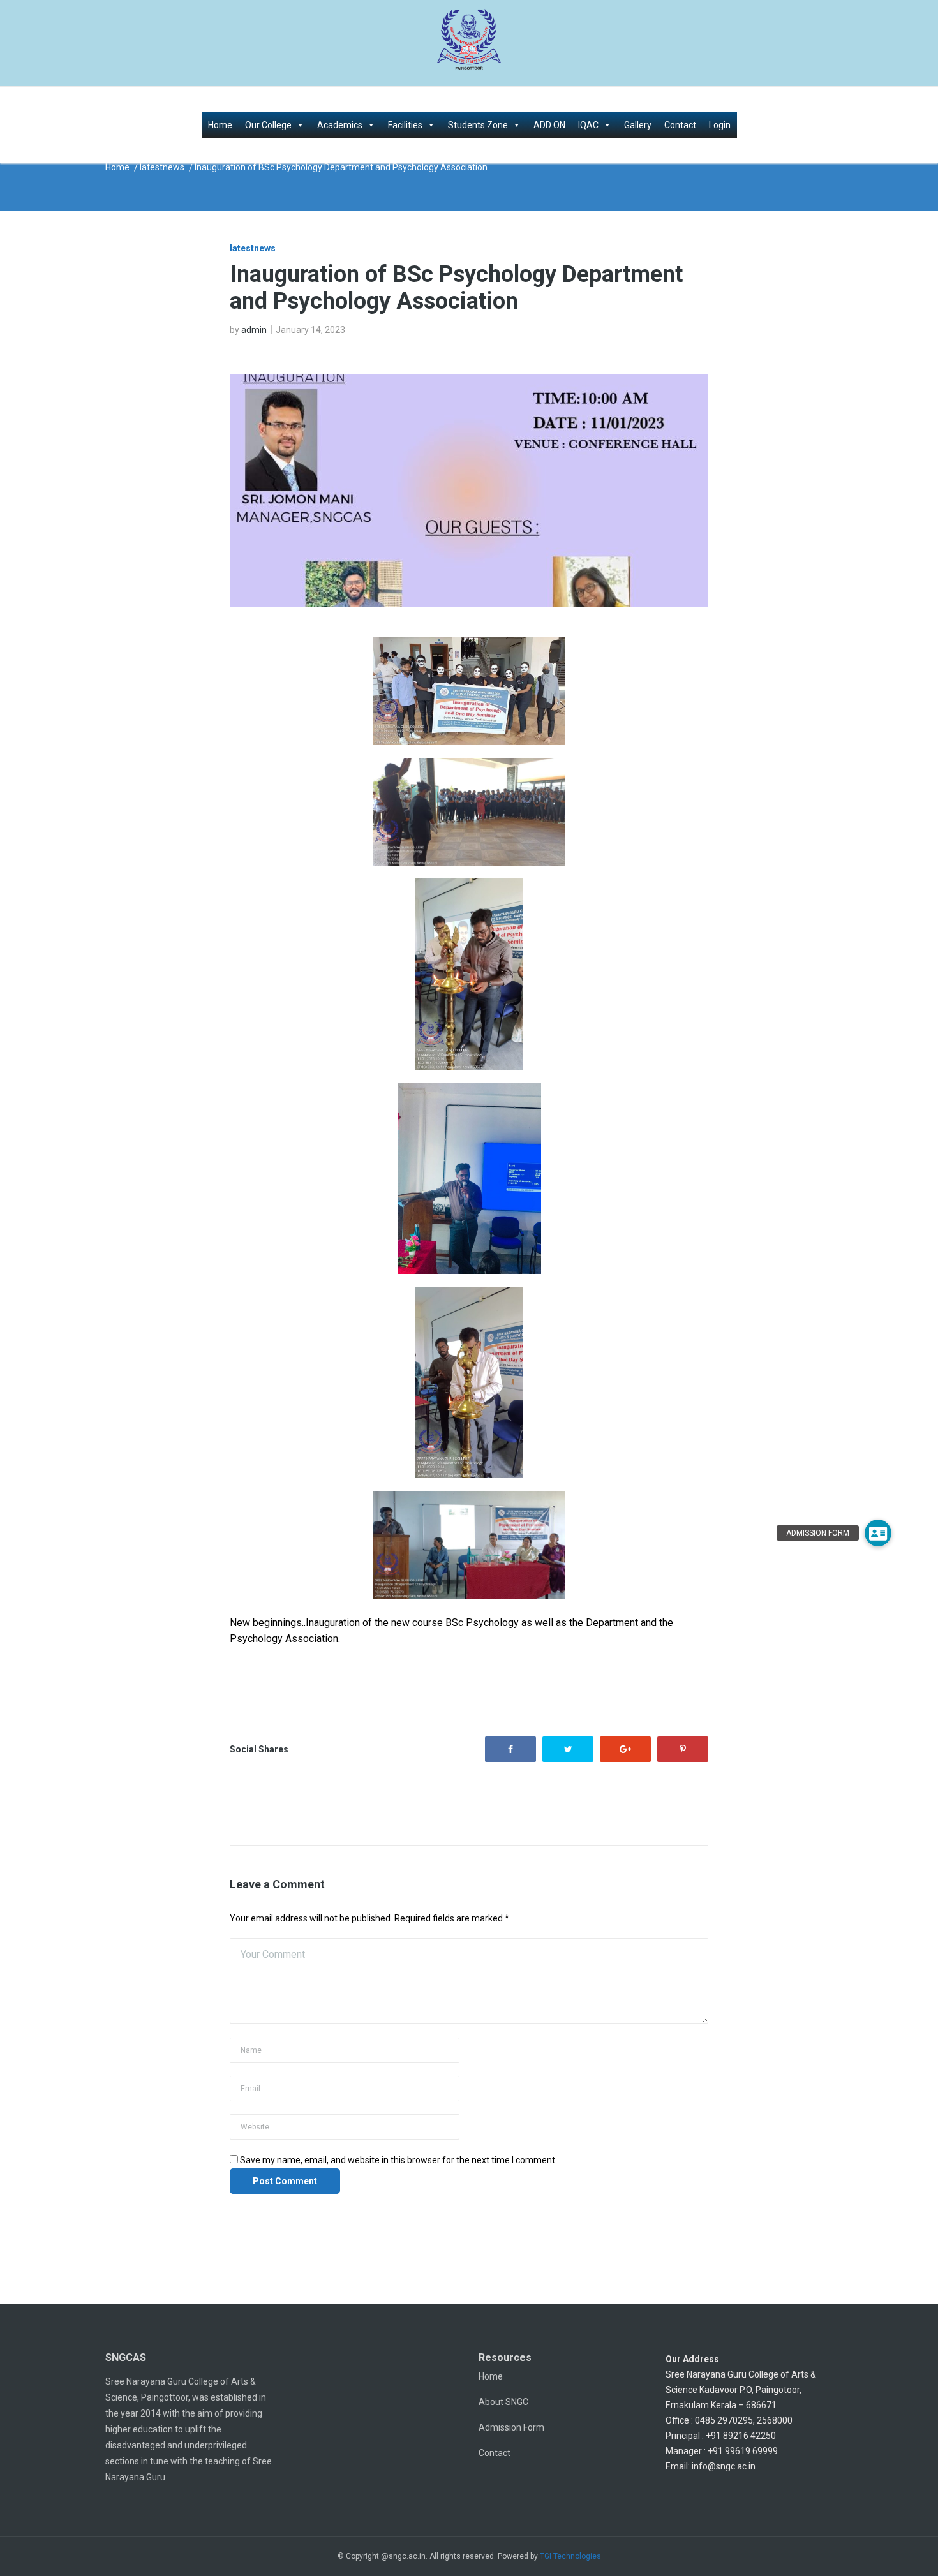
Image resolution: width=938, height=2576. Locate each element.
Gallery (638, 125)
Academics (340, 125)
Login (720, 125)
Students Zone (478, 125)
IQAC (588, 125)
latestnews (162, 167)
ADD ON (549, 125)
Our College (268, 125)
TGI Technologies (570, 2556)
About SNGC (503, 2402)
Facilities (405, 125)
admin (254, 330)
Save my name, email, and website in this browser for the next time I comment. (398, 2160)
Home (220, 125)
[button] (878, 1533)
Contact (680, 125)
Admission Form (511, 2427)
